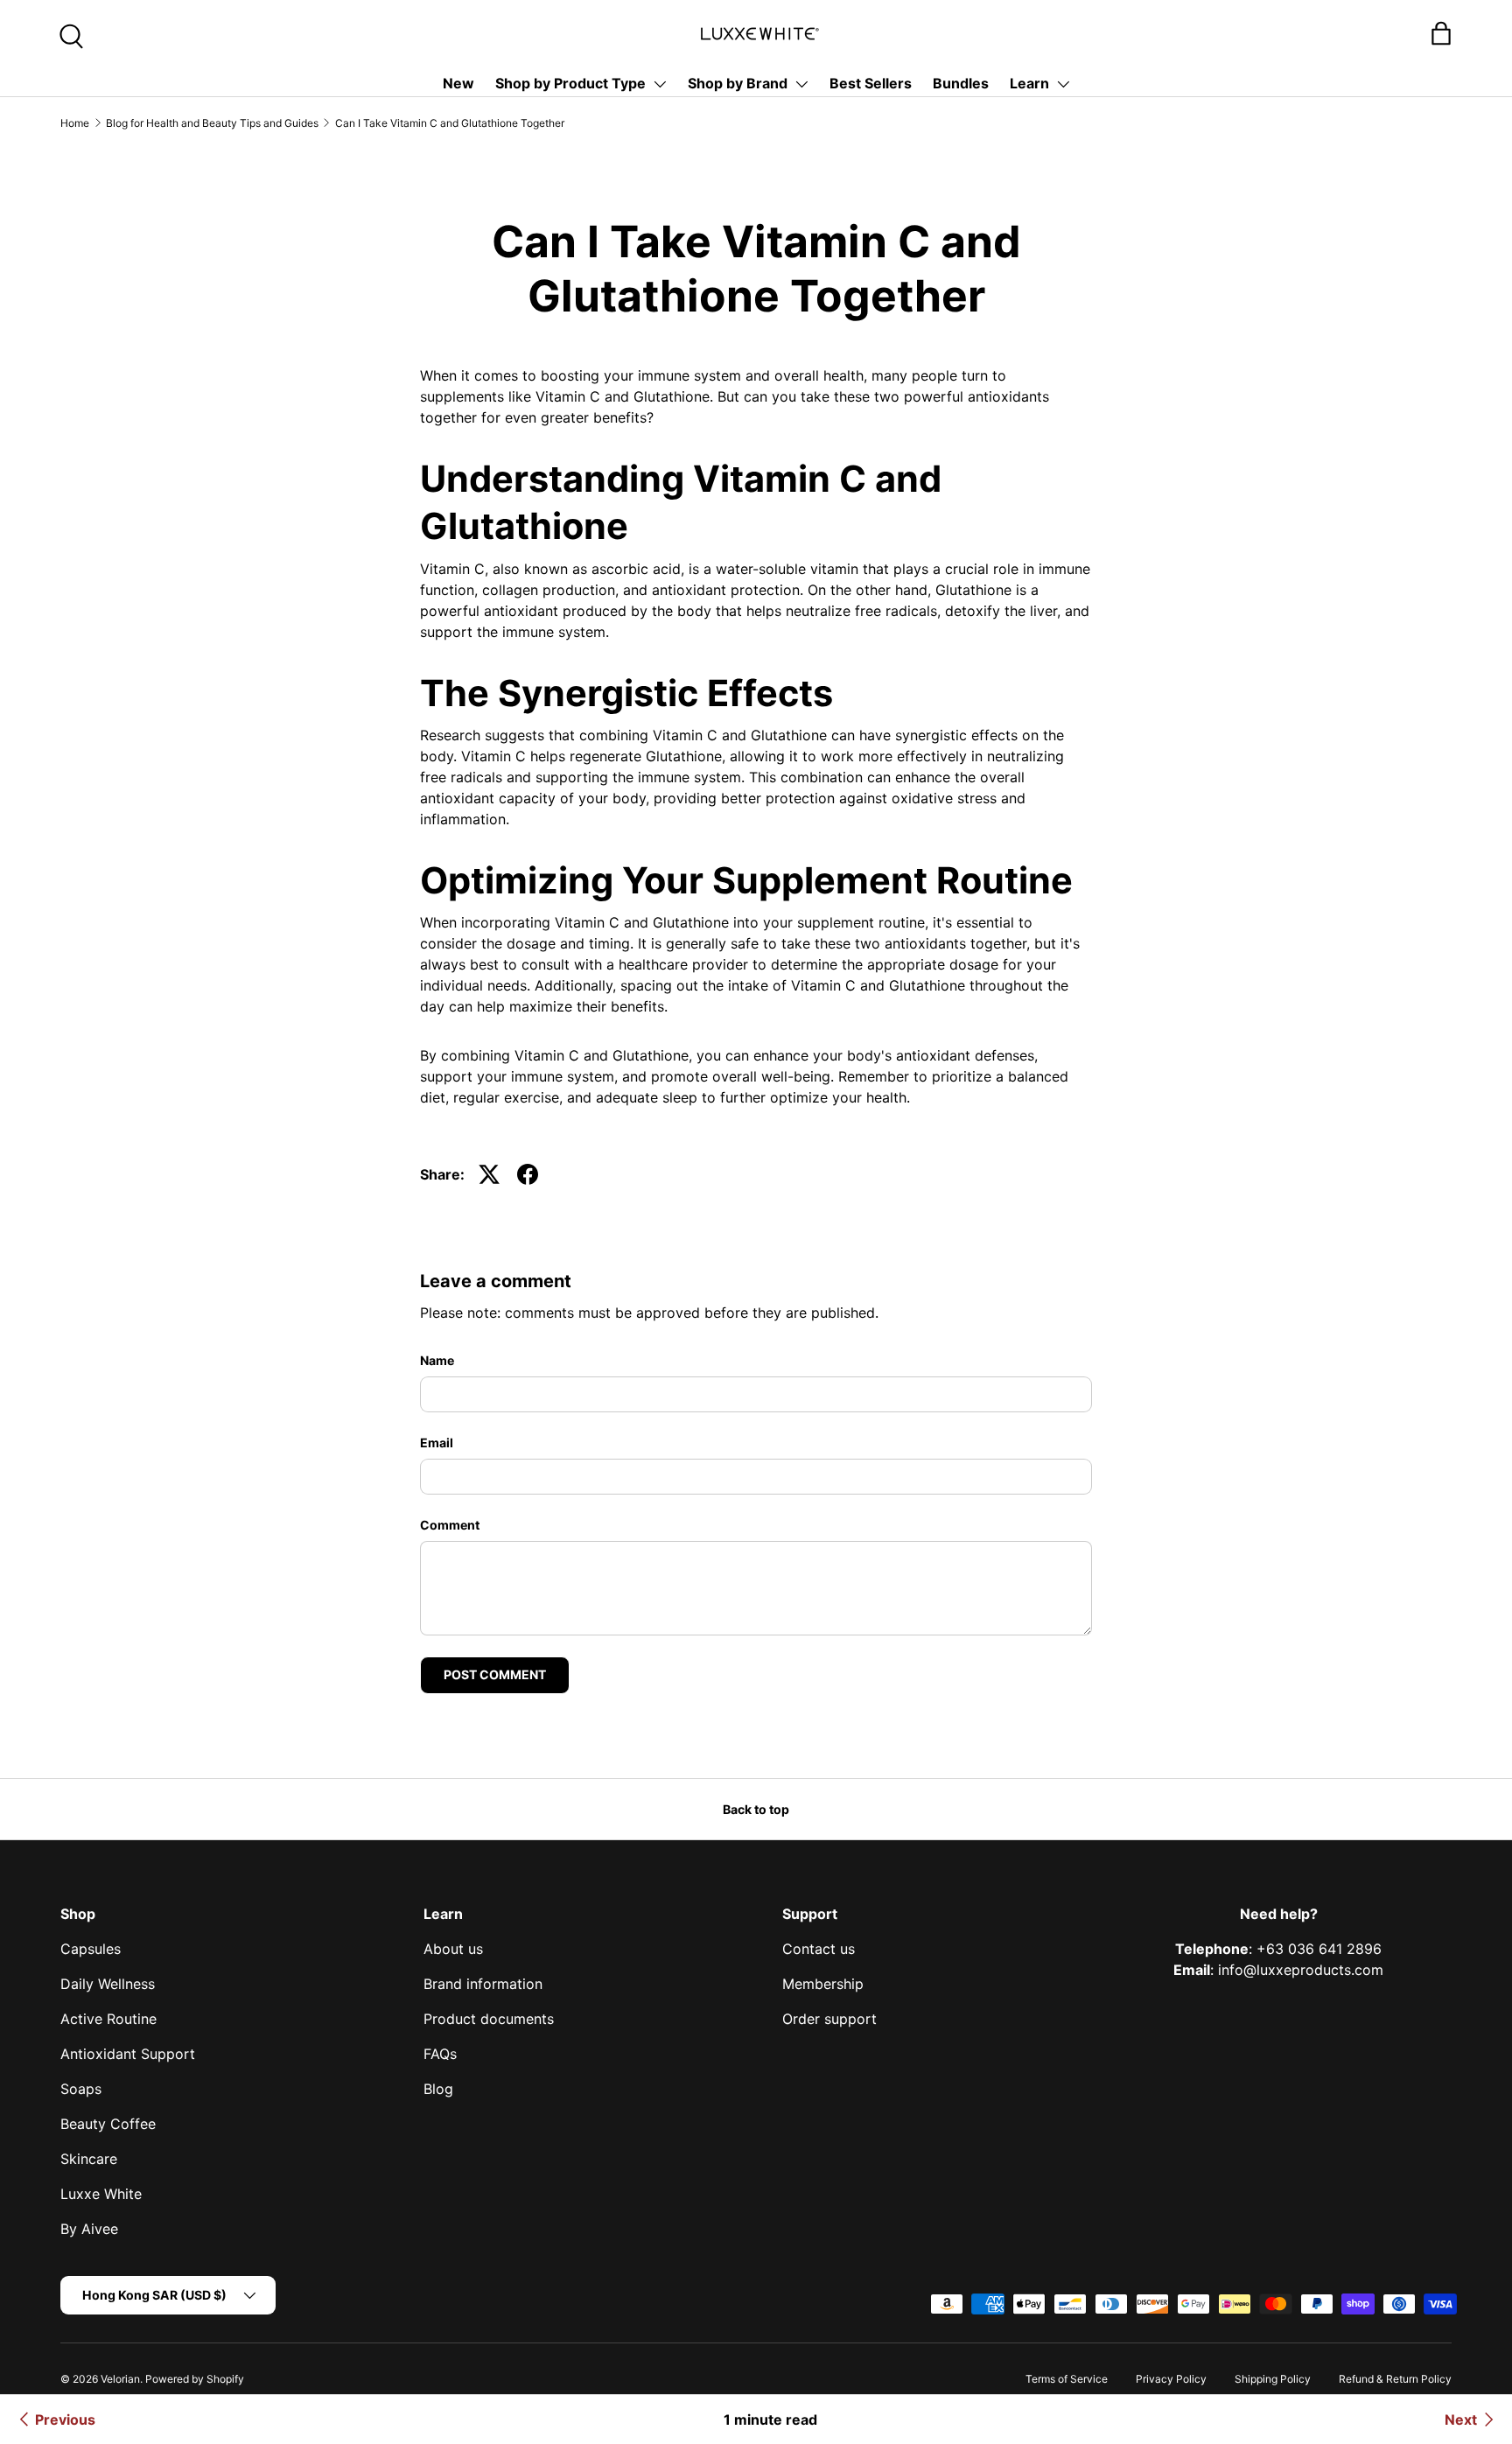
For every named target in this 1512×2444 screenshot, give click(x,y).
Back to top (756, 1809)
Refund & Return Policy (1395, 2379)
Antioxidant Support (128, 2054)
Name (437, 1360)
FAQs (440, 2054)
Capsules (91, 1949)
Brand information (483, 1984)
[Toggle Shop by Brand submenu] (801, 84)
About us (453, 1949)
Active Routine (108, 2019)
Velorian (120, 2379)
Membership (823, 1984)
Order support (829, 2019)
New (458, 83)
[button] (1441, 33)
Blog (438, 2089)
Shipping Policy (1273, 2379)
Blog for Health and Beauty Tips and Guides (212, 123)
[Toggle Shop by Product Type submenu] (660, 84)
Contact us (819, 1949)
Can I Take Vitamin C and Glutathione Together (450, 123)
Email (437, 1443)
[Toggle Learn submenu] (1063, 84)
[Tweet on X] (489, 1174)
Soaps (81, 2089)
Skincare (89, 2159)
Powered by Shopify (195, 2379)
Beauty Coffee (108, 2124)
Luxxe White (101, 2194)
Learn (1029, 83)
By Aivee (89, 2229)
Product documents (489, 2019)
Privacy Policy (1171, 2379)
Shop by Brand (738, 83)
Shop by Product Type (570, 83)
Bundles (961, 83)
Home (75, 123)
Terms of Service (1067, 2379)
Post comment (495, 1674)
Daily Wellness (108, 1984)
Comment (450, 1525)
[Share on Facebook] (528, 1174)
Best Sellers (871, 83)
